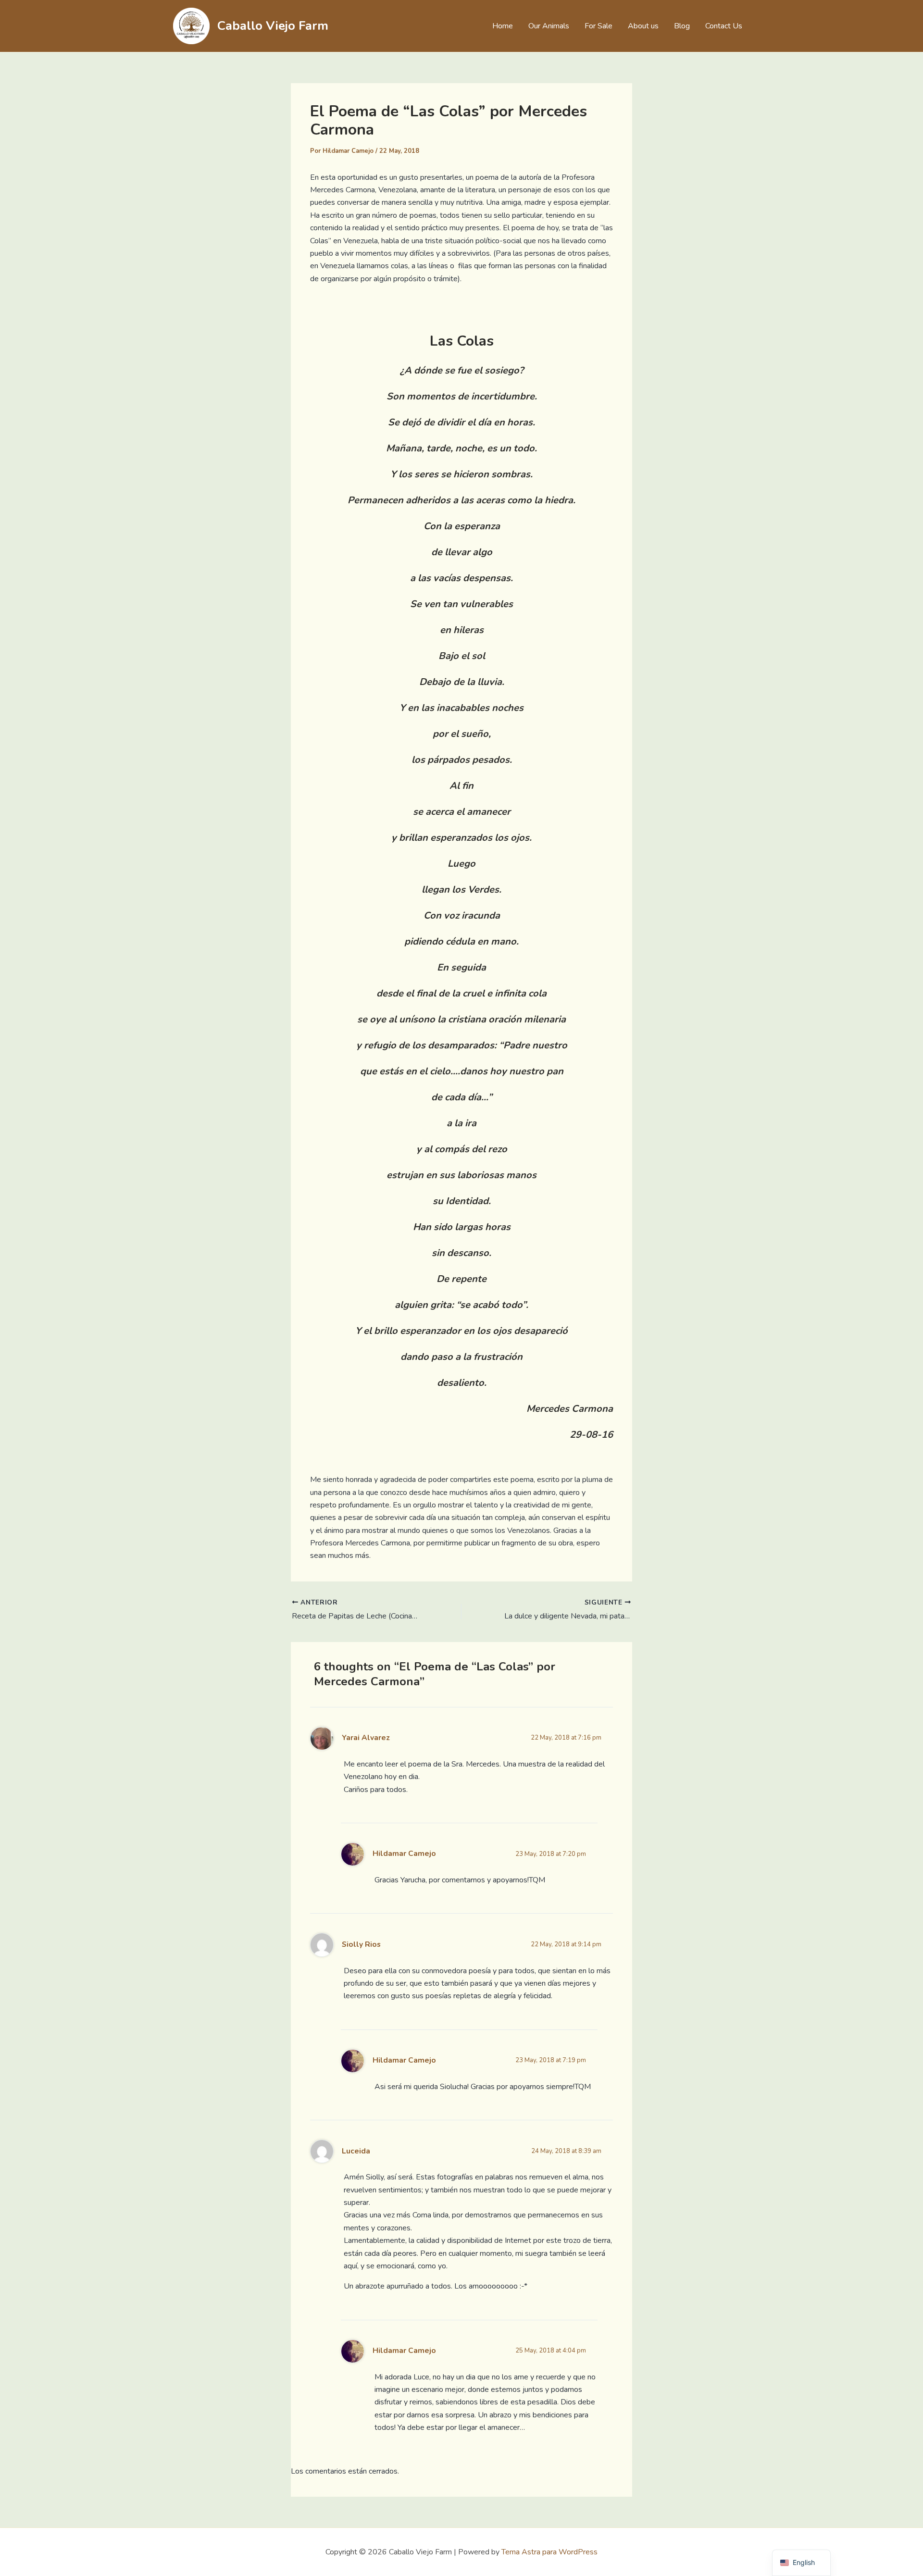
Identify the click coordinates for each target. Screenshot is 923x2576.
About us (643, 26)
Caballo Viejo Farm (273, 26)
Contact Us (724, 26)
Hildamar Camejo (404, 1854)
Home (503, 26)
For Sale (599, 26)
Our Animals (549, 26)
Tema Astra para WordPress (549, 2552)
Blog (682, 26)
